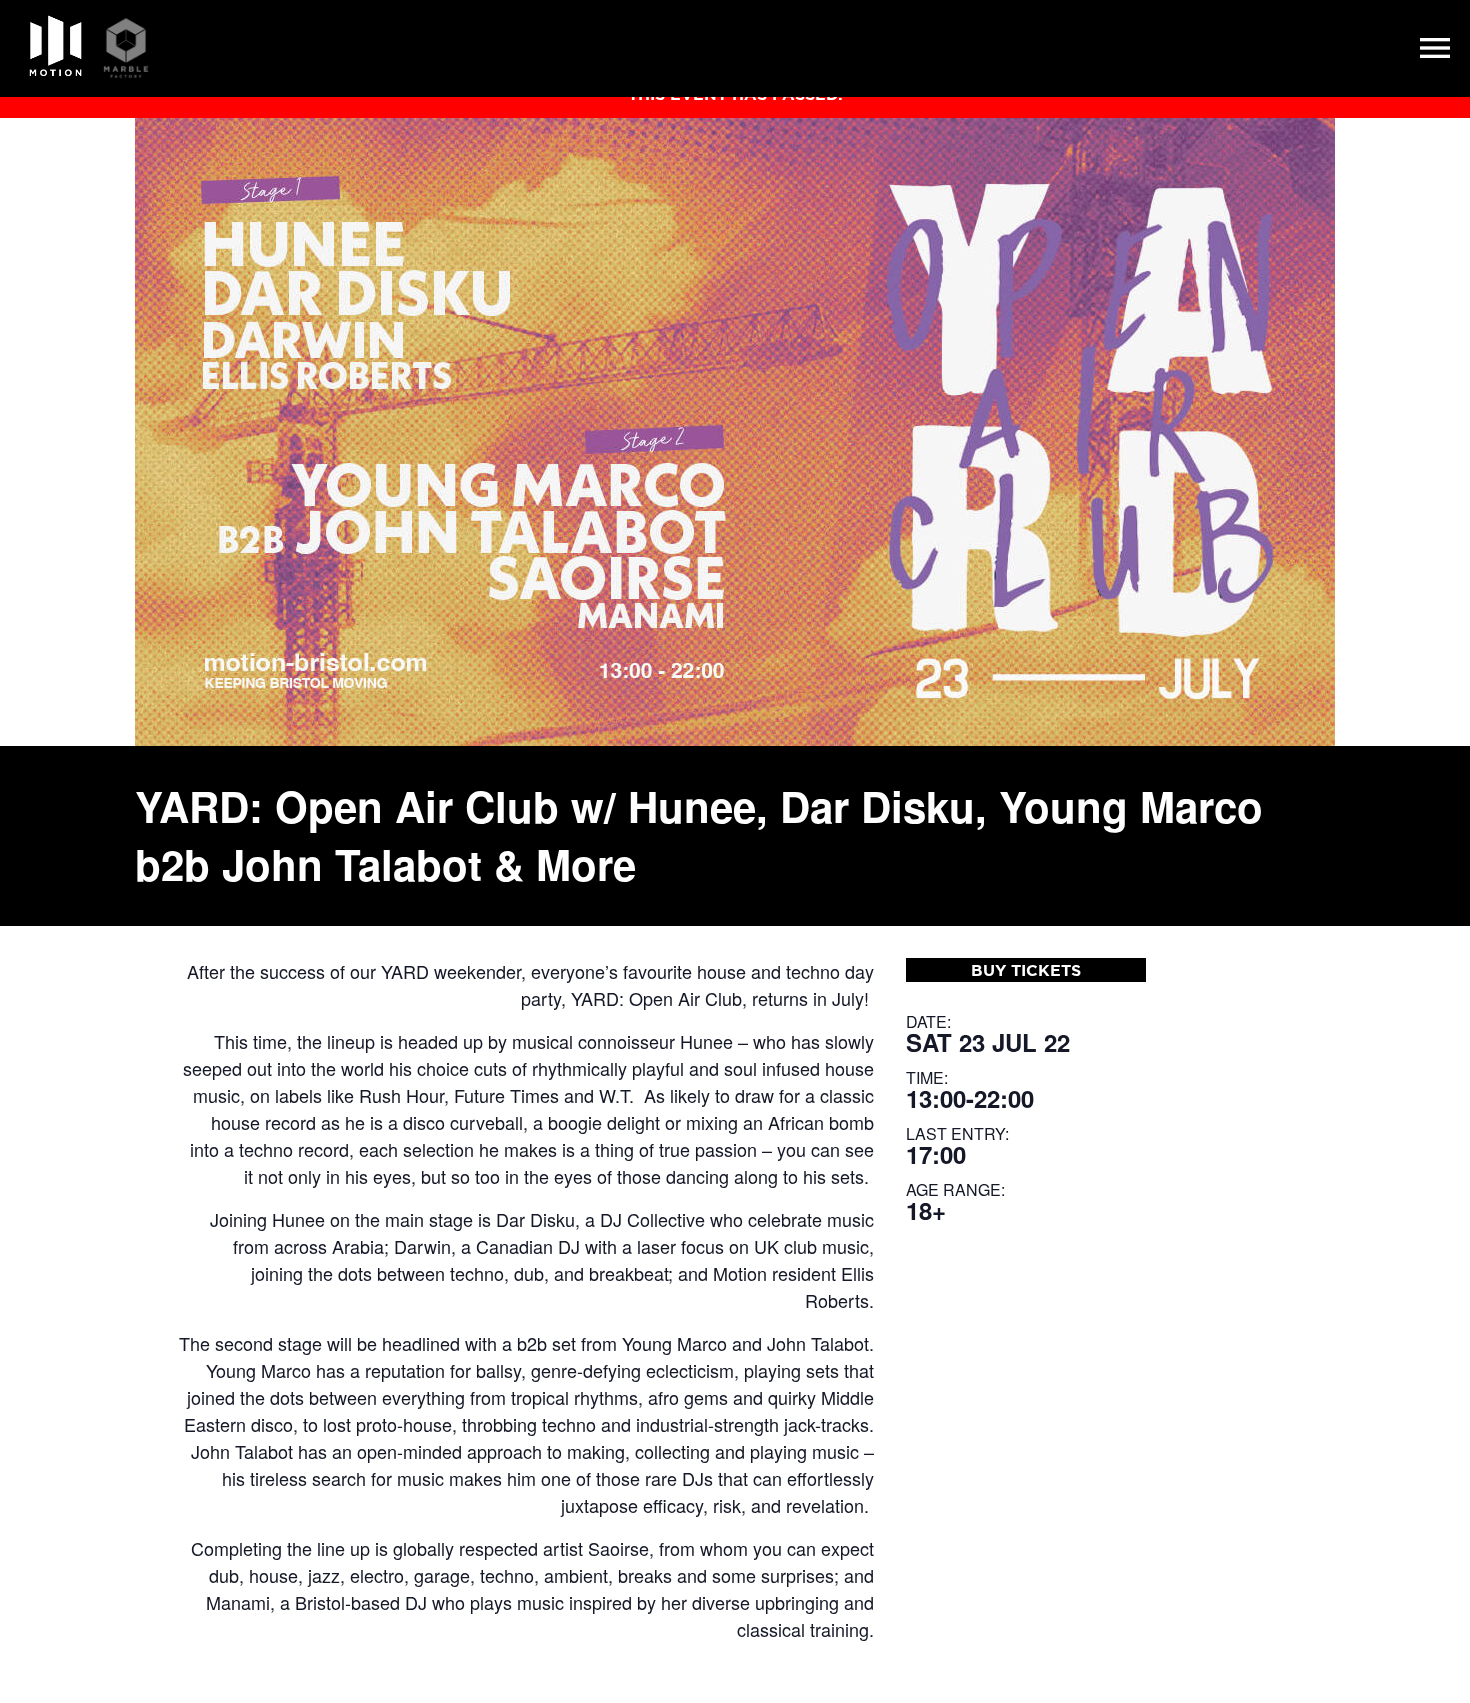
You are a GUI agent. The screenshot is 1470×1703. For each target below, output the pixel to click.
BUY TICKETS (1026, 970)
